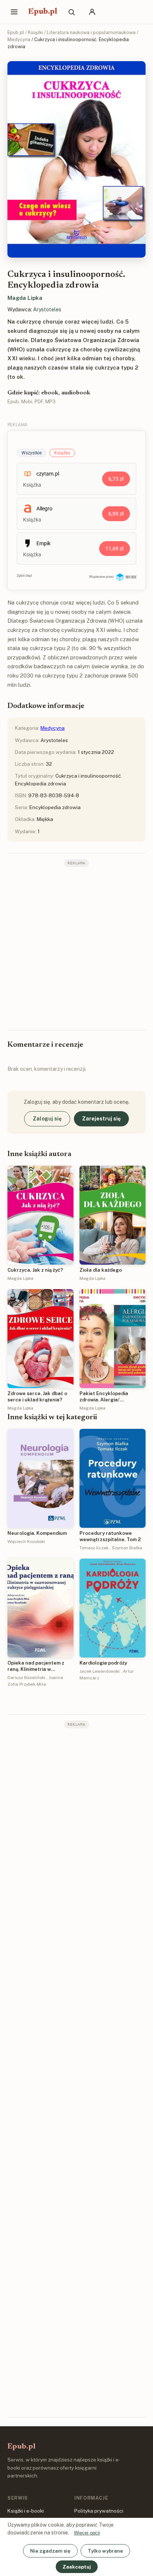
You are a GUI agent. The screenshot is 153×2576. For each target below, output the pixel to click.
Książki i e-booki (26, 2511)
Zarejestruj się (101, 1119)
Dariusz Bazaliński (26, 1678)
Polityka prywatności (99, 2511)
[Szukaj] (71, 12)
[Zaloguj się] (92, 12)
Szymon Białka (127, 1548)
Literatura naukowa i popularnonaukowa (91, 32)
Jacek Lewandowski (100, 1671)
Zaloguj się (47, 1119)
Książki (35, 32)
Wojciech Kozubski (26, 1542)
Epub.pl (43, 12)
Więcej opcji (87, 2533)
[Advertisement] (76, 948)
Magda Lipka (25, 298)
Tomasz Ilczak (94, 1548)
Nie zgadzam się (50, 2551)
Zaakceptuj (77, 2567)
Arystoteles (47, 309)
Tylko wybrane (105, 2551)
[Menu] (14, 12)
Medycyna (19, 39)
